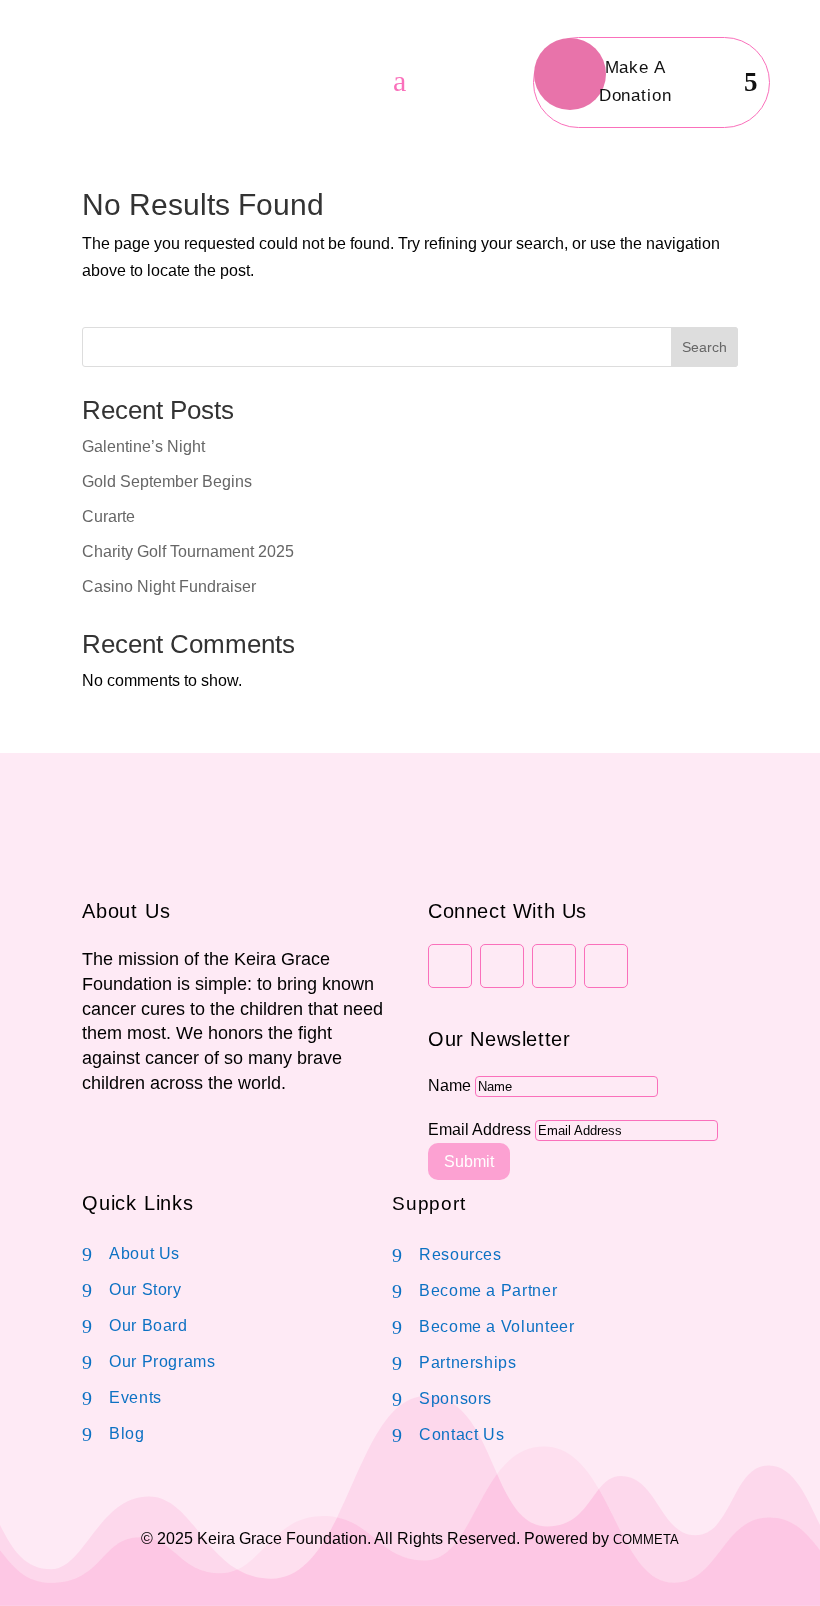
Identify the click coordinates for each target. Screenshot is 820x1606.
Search (704, 347)
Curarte (108, 516)
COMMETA (646, 1539)
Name (449, 1085)
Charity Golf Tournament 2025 (188, 551)
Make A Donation (635, 82)
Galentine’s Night (143, 446)
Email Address (479, 1129)
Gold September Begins (167, 481)
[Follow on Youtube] (606, 966)
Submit (469, 1161)
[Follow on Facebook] (450, 966)
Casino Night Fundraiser (169, 586)
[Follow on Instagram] (502, 966)
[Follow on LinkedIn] (554, 966)
